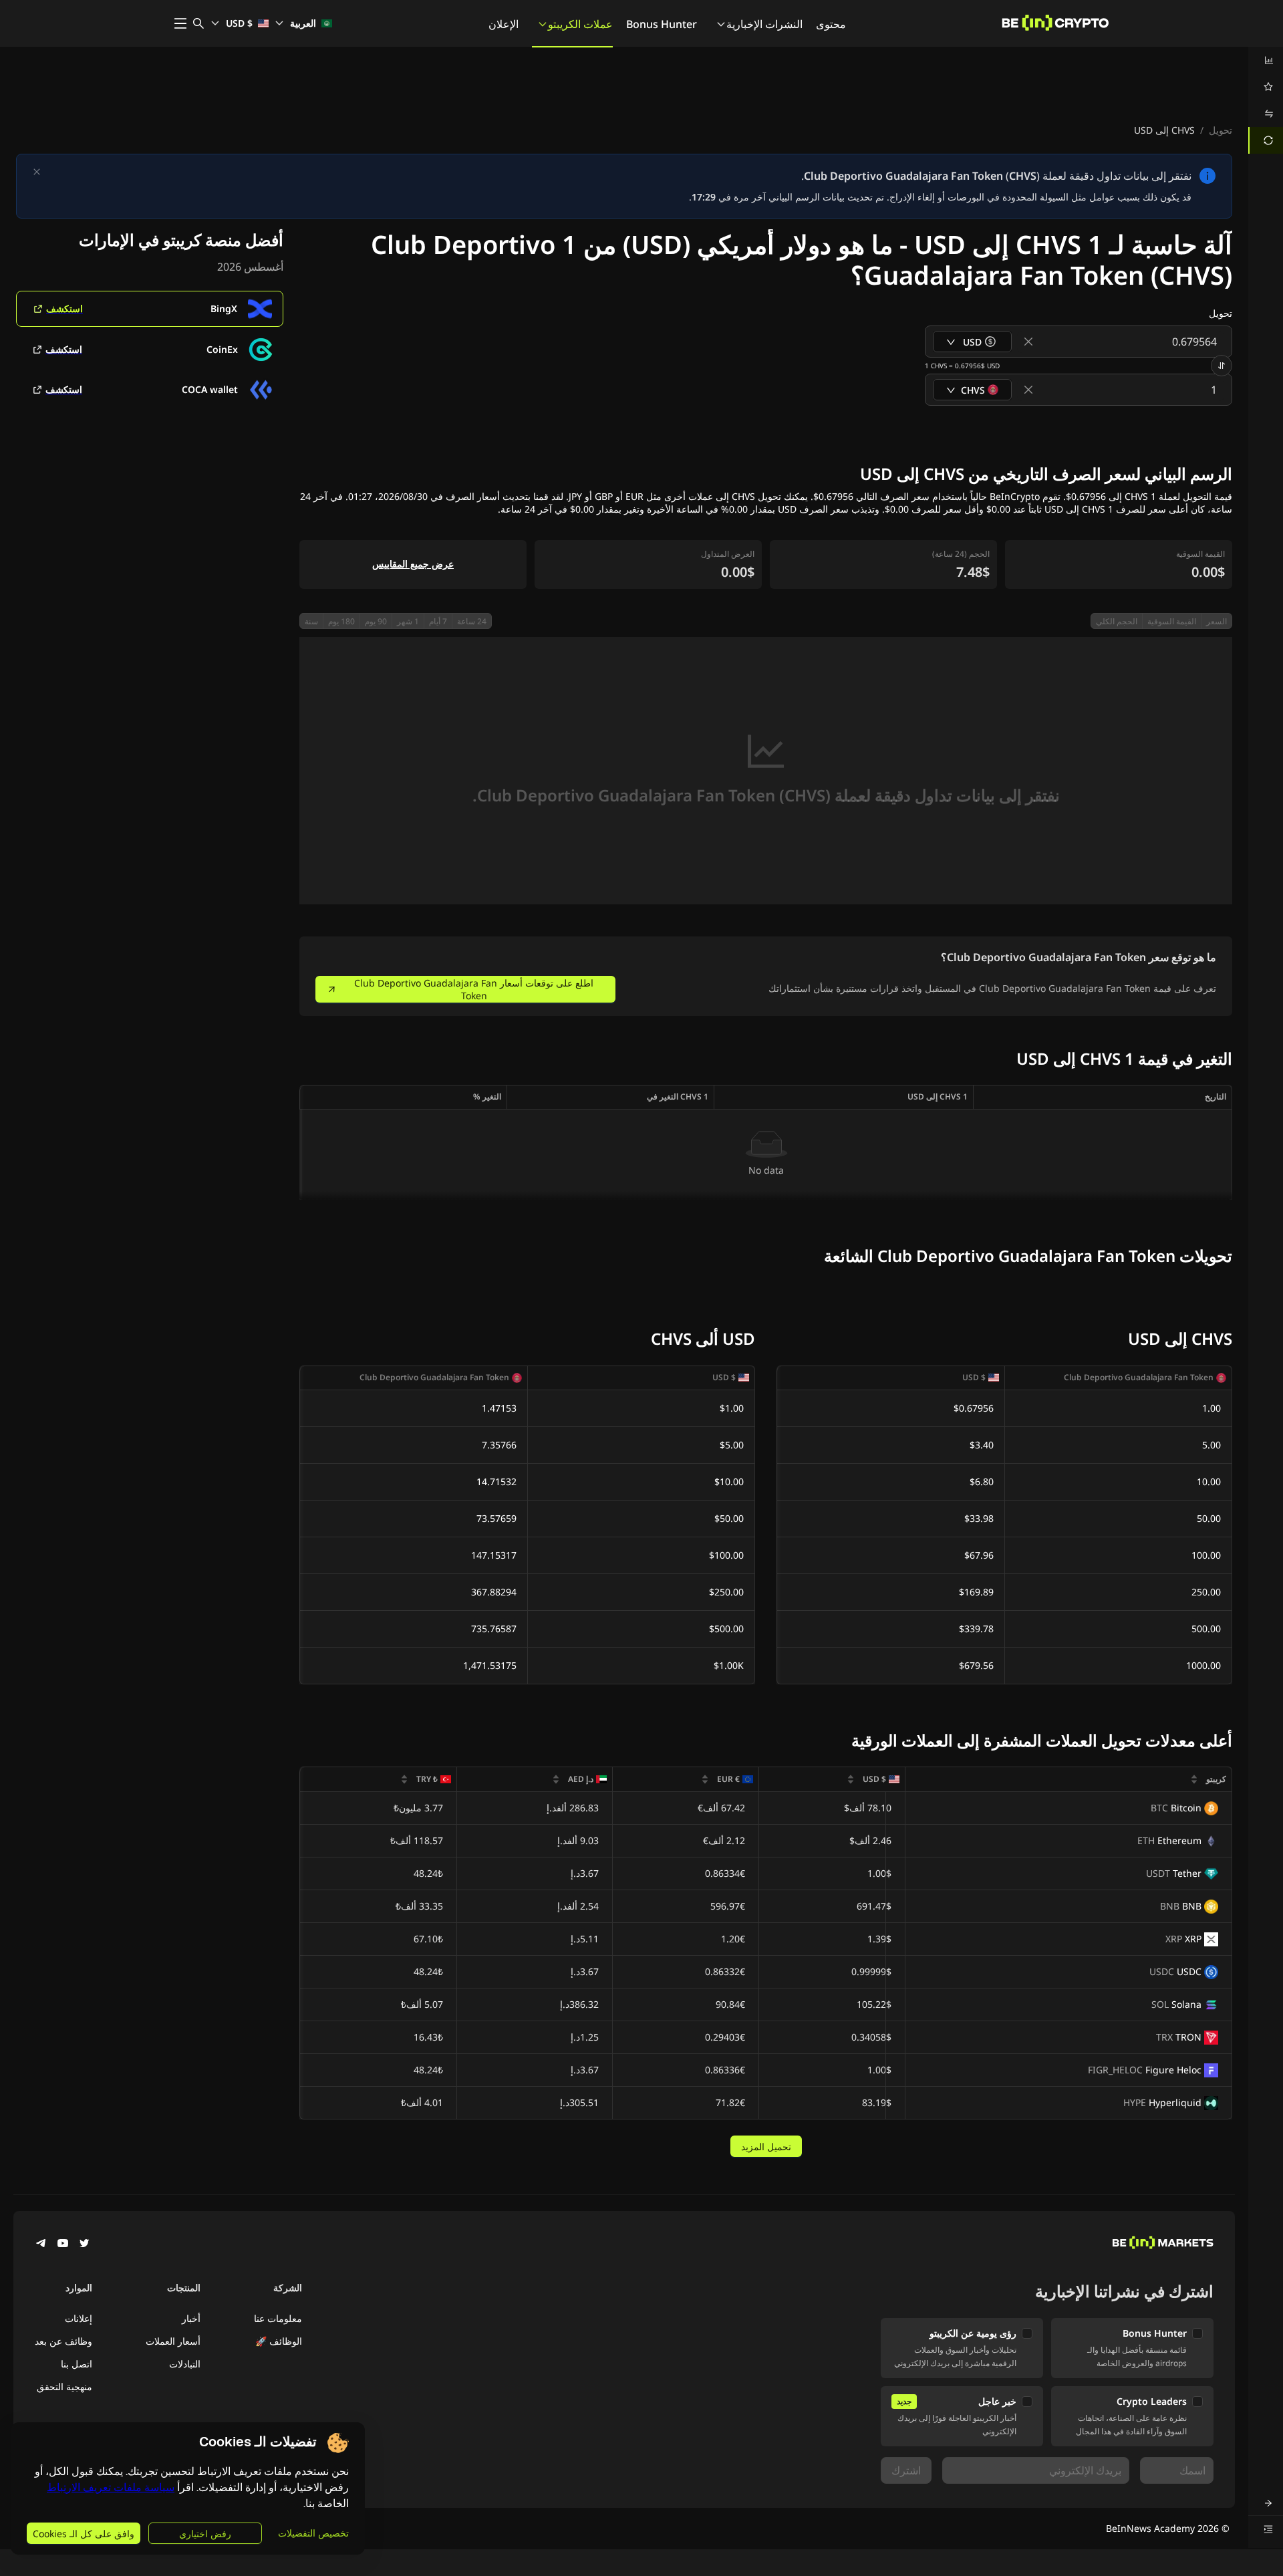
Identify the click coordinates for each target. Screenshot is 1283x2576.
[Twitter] (84, 2244)
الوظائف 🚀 (279, 2341)
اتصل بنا (77, 2364)
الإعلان (504, 24)
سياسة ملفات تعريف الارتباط (111, 2487)
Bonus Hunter (662, 24)
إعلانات (79, 2318)
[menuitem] (1266, 60)
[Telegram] (41, 2244)
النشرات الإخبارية (764, 24)
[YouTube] (63, 2244)
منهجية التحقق (64, 2387)
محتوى (831, 24)
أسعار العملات (173, 2341)
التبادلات (185, 2364)
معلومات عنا (278, 2318)
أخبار (191, 2318)
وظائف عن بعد (63, 2341)
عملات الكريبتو (580, 24)
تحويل (1221, 130)
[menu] (1266, 100)
